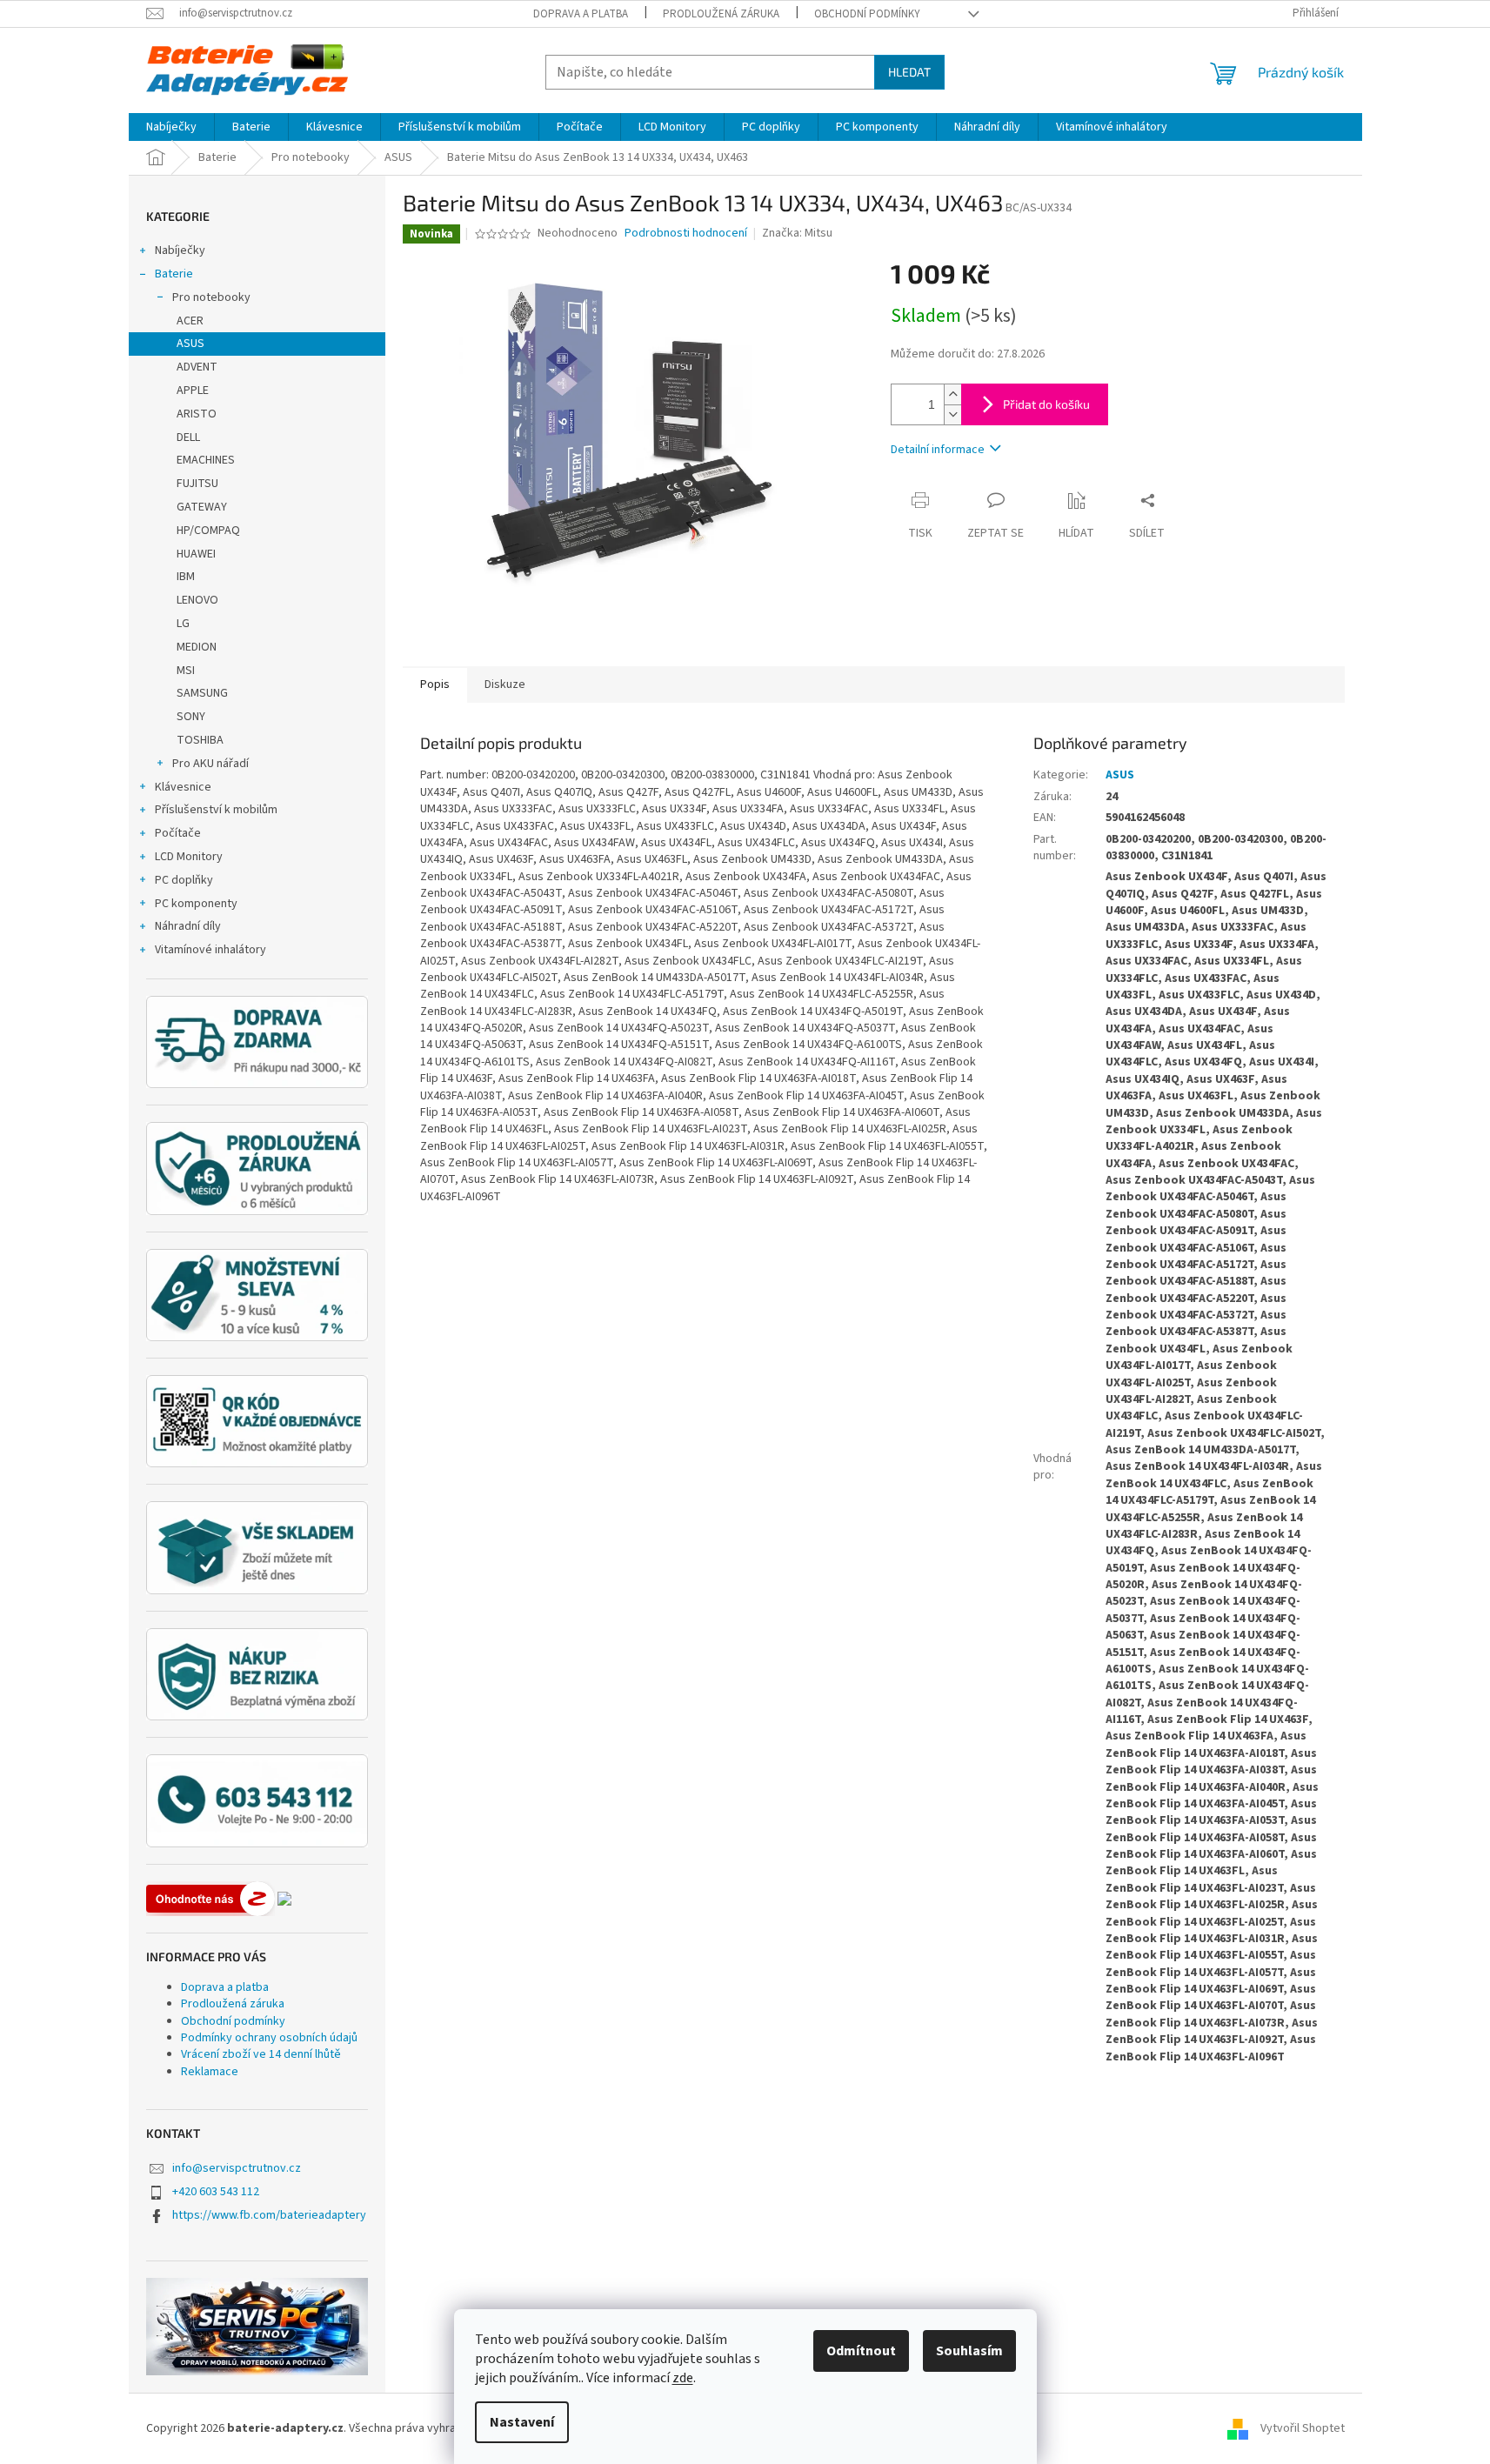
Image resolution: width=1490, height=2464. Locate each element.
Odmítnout (861, 2351)
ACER (190, 321)
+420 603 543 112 (216, 2192)
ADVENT (197, 367)
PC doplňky (184, 880)
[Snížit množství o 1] (952, 414)
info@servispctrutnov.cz (237, 2168)
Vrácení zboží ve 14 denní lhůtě (261, 2054)
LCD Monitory (189, 857)
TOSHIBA (200, 740)
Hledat (909, 72)
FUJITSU (197, 484)
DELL (188, 437)
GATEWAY (202, 507)
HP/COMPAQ (208, 531)
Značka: (797, 233)
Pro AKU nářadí (210, 764)
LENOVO (197, 600)
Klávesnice (183, 787)
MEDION (197, 647)
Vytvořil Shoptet (1303, 2428)
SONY (191, 717)
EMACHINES (206, 460)
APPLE (193, 391)
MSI (186, 671)
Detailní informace (938, 450)
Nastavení (522, 2422)
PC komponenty (196, 904)
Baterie (174, 274)
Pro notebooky (211, 297)
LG (183, 624)
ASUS (190, 344)
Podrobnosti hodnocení (686, 234)
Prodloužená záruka (721, 14)
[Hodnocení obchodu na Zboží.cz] (210, 1899)
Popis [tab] (435, 684)
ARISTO (197, 414)
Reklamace (210, 2072)
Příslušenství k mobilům (216, 810)
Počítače (178, 833)
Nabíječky (180, 250)
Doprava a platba (581, 14)
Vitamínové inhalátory (210, 950)
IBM (186, 577)
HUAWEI (196, 554)
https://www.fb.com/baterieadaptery (269, 2215)
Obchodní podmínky (867, 14)
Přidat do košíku (1046, 404)
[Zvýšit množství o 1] (952, 394)
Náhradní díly (188, 926)
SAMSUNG (202, 693)
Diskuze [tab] (505, 684)
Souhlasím (969, 2351)
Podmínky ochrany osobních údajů (269, 2038)
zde (683, 2378)
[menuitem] (171, 127)
